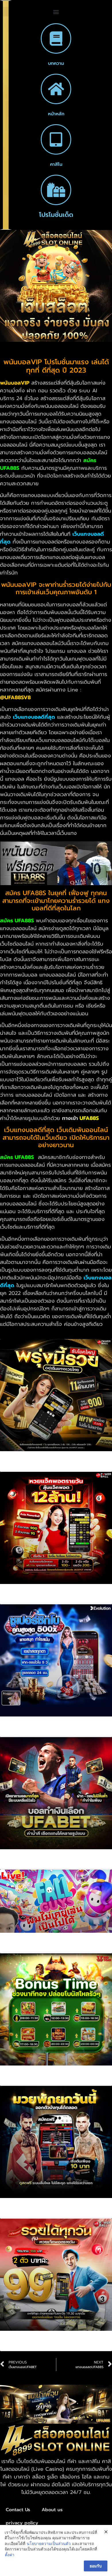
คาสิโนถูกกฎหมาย (32, 1732)
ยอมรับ (96, 2566)
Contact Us (18, 2510)
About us (52, 2510)
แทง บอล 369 (27, 1865)
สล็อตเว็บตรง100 (32, 2081)
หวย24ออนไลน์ (28, 2347)
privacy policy (22, 2523)
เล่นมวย (19, 2214)
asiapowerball (29, 1467)
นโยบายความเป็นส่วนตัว (49, 2543)
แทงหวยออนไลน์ (30, 1600)
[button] (56, 12)
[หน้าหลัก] (56, 89)
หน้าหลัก (56, 114)
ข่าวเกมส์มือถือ (28, 1948)
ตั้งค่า (10, 2555)
